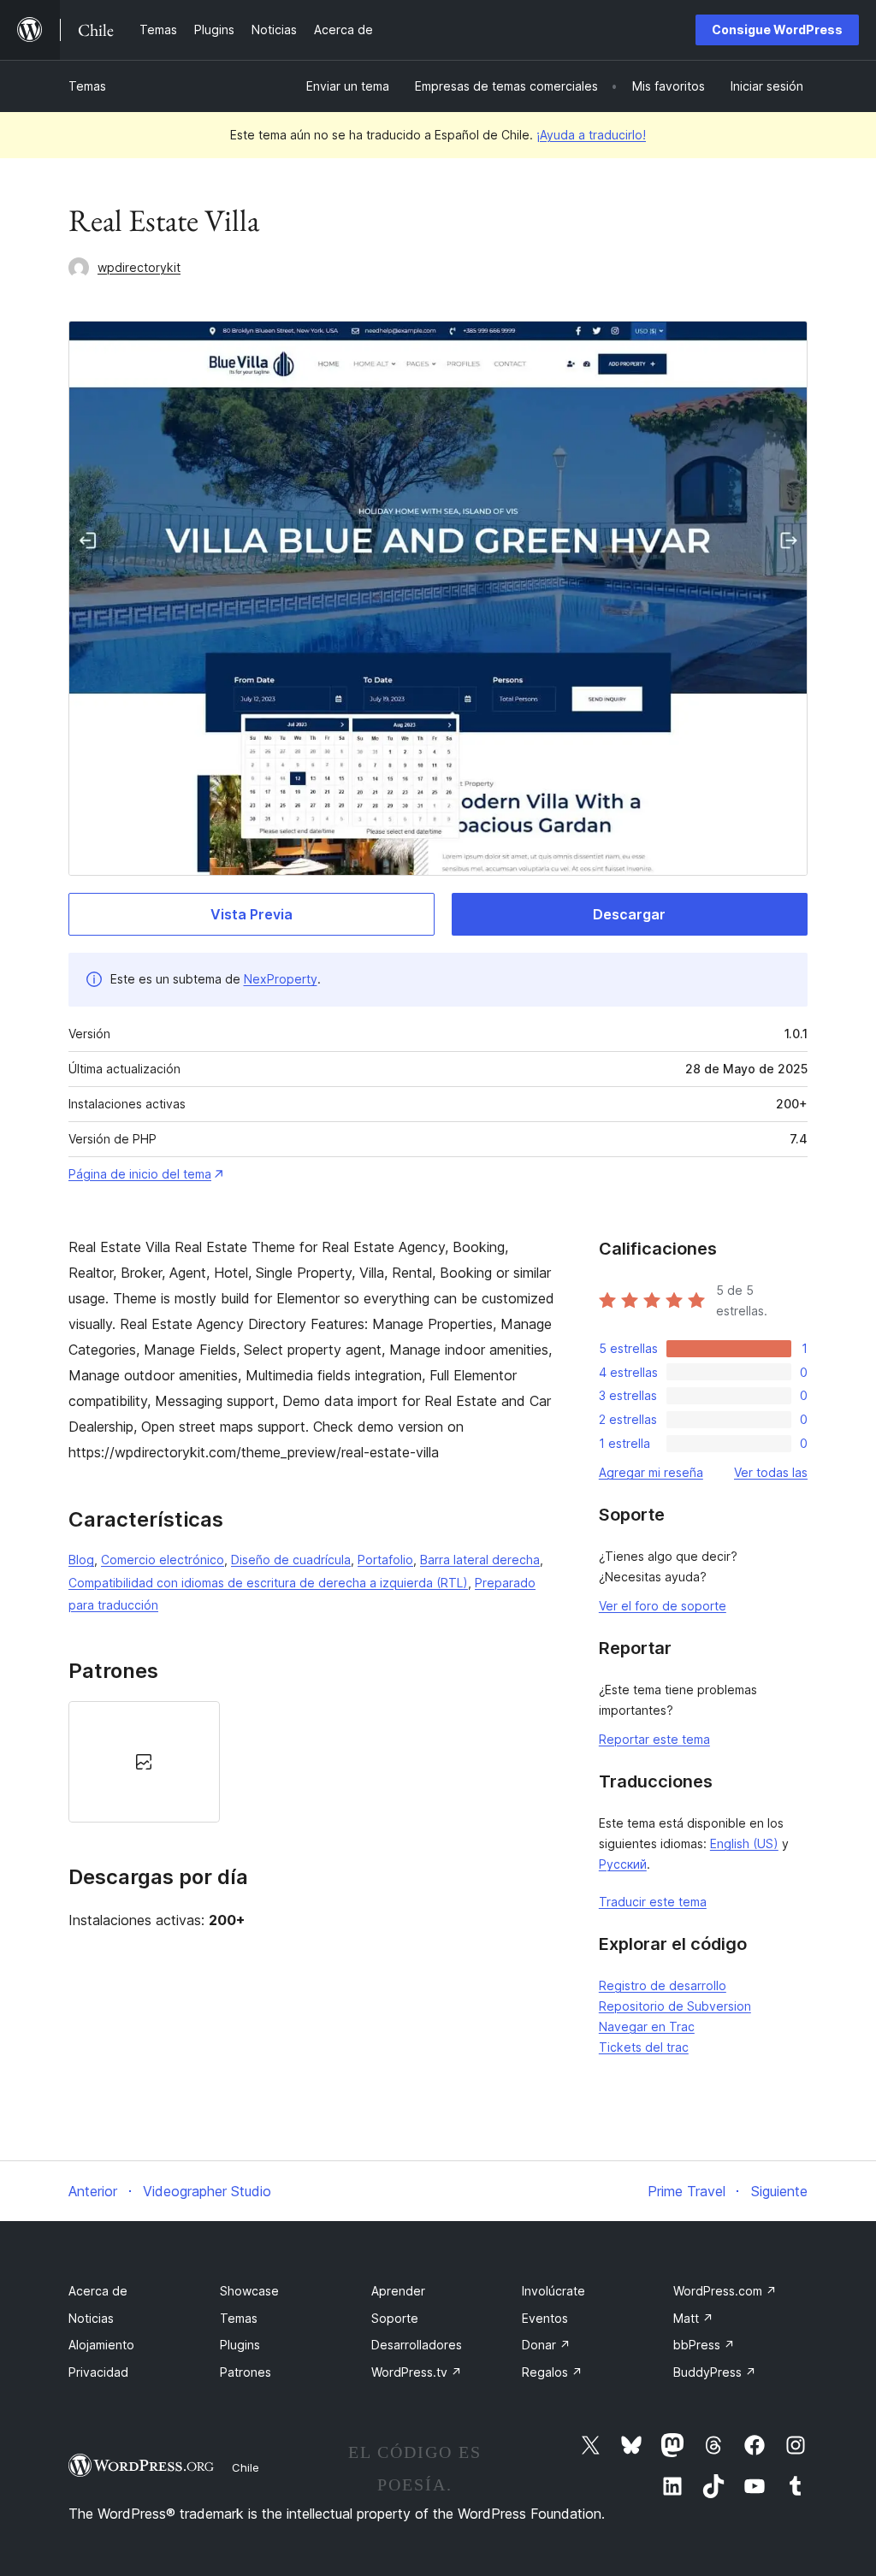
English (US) (744, 1843)
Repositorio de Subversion (675, 2006)
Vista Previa (252, 914)
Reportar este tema (654, 1739)
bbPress (704, 2345)
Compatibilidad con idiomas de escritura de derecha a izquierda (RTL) (268, 1583)
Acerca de (98, 2291)
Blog (81, 1560)
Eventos (545, 2318)
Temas (87, 86)
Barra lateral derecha (480, 1560)
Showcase (249, 2291)
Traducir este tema (653, 1902)
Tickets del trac (644, 2047)
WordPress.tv (417, 2372)
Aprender (398, 2291)
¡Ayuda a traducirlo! (591, 135)
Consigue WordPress (777, 30)
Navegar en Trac (647, 2027)
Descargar (629, 914)
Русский (623, 1864)
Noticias (91, 2318)
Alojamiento (101, 2345)
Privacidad (98, 2372)
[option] (144, 1762)
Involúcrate (553, 2291)
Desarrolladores (417, 2345)
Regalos (552, 2372)
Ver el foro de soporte (663, 1606)
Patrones (246, 2372)
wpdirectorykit (139, 267)
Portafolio (385, 1560)
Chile (246, 2467)
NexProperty (281, 979)
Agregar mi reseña (651, 1472)
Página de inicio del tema (140, 1174)
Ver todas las (771, 1472)
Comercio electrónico (163, 1560)
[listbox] (312, 1762)
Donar (546, 2345)
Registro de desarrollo (663, 1985)
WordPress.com (725, 2291)
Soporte (395, 2318)
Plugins (240, 2345)
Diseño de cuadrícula (291, 1560)
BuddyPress (715, 2372)
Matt (693, 2318)
